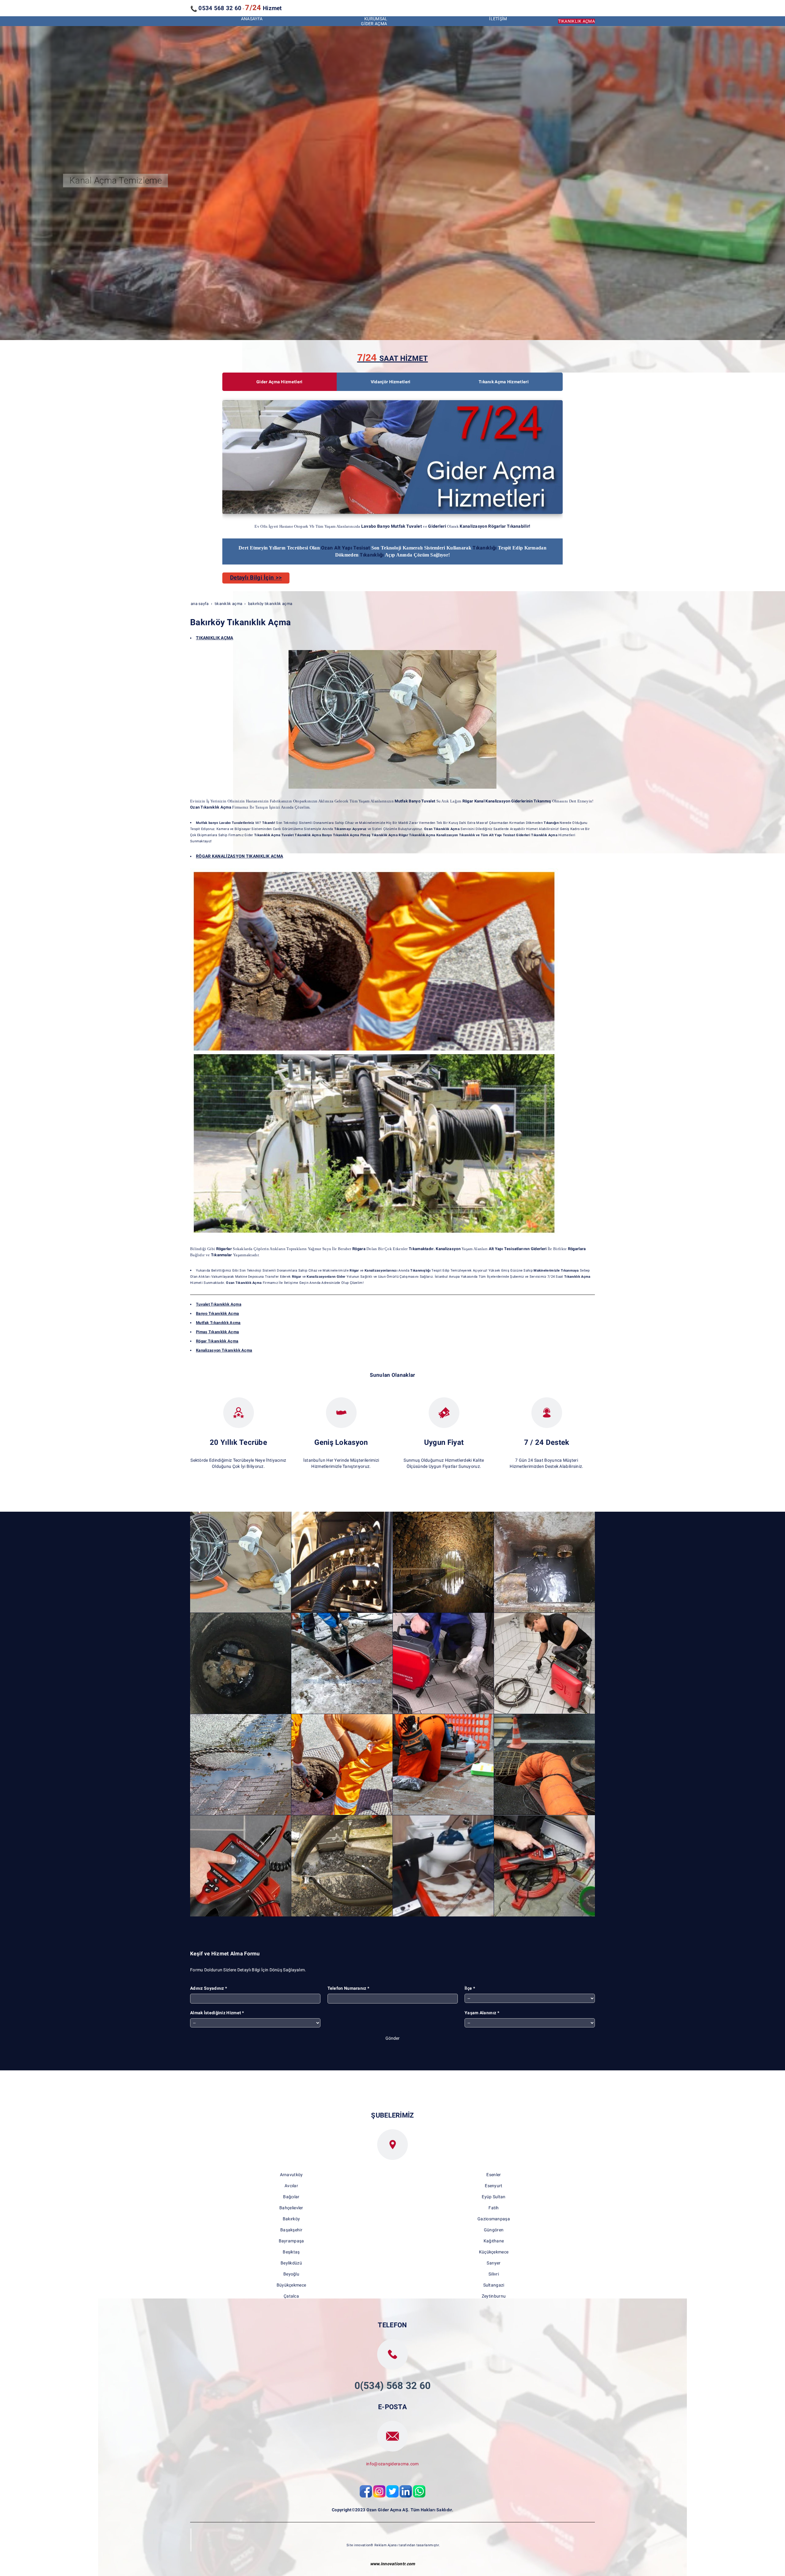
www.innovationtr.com (393, 2564)
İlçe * (470, 1988)
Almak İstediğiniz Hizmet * (217, 2013)
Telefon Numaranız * (348, 1988)
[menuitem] (252, 19)
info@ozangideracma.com (392, 2464)
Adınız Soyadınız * (209, 1988)
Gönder (392, 2038)
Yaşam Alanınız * (482, 2013)
